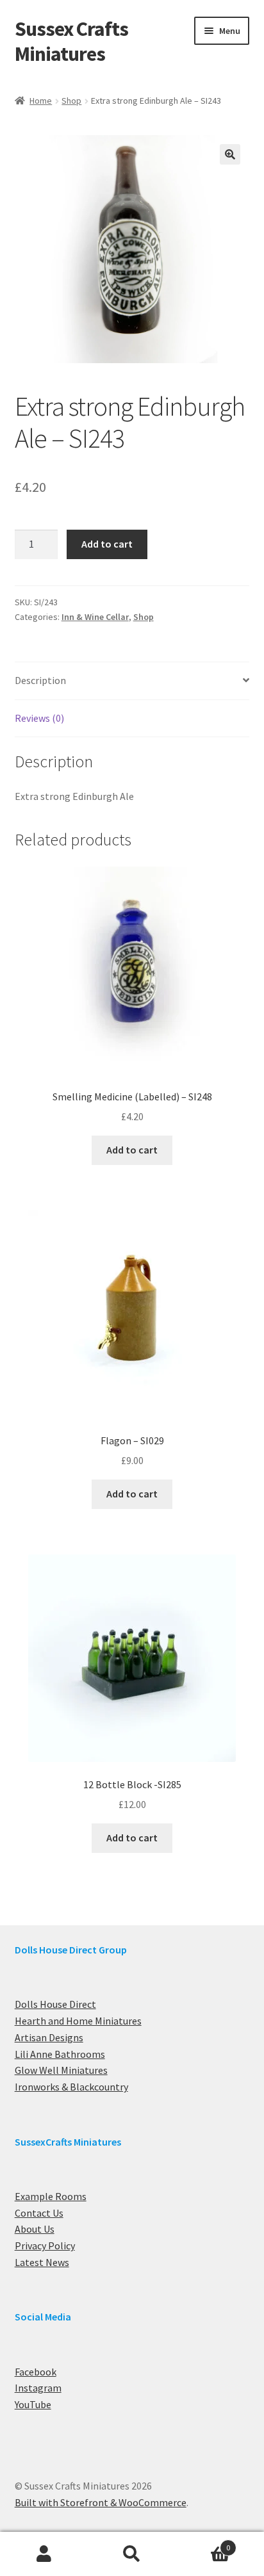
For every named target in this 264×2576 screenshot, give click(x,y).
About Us (35, 2229)
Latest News (42, 2262)
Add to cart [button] (132, 1150)
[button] (230, 154)
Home (41, 101)
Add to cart (107, 544)
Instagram (38, 2388)
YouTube (33, 2404)
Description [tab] (40, 680)
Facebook (36, 2372)
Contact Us (39, 2213)
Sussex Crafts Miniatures (71, 41)
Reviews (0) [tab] (39, 718)
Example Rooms (51, 2196)
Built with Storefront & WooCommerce (101, 2502)
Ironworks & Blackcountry (71, 2087)
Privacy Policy (45, 2246)
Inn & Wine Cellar (95, 617)
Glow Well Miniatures (61, 2070)
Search (132, 2554)
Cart (203, 2543)
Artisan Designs (49, 2037)
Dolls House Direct (55, 2004)
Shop (71, 101)
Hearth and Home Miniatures (78, 2021)
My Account (44, 2554)
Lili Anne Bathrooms (60, 2054)
